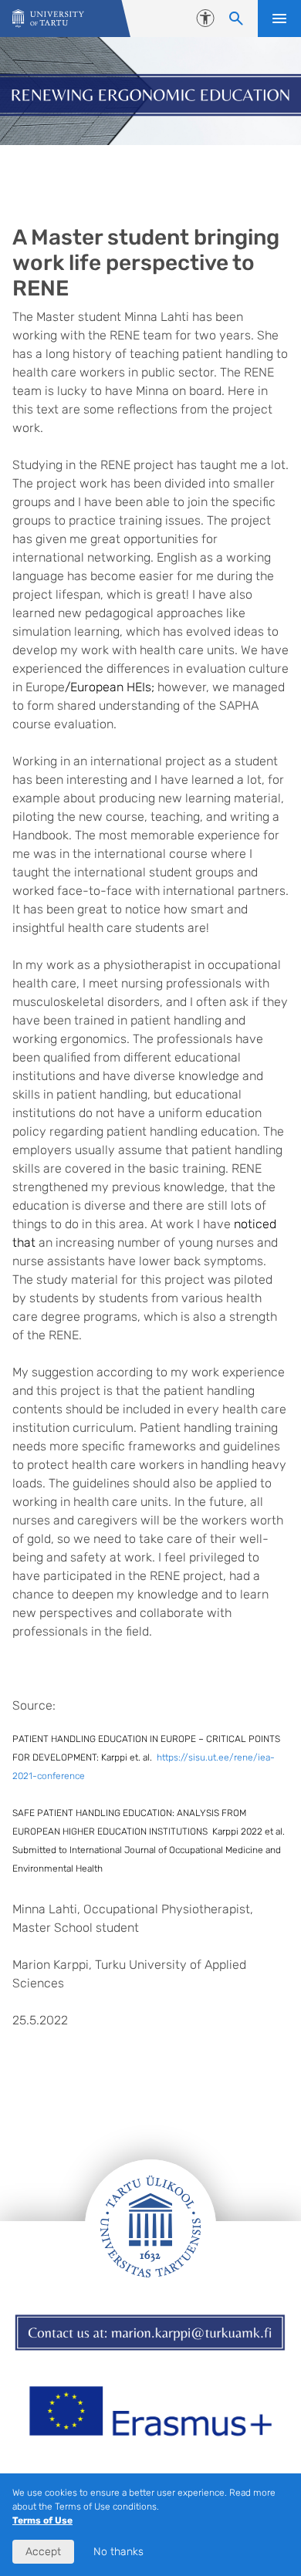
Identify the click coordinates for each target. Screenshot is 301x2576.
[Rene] (48, 19)
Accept (43, 2552)
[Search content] (236, 19)
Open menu (279, 19)
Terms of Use (42, 2520)
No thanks (118, 2552)
